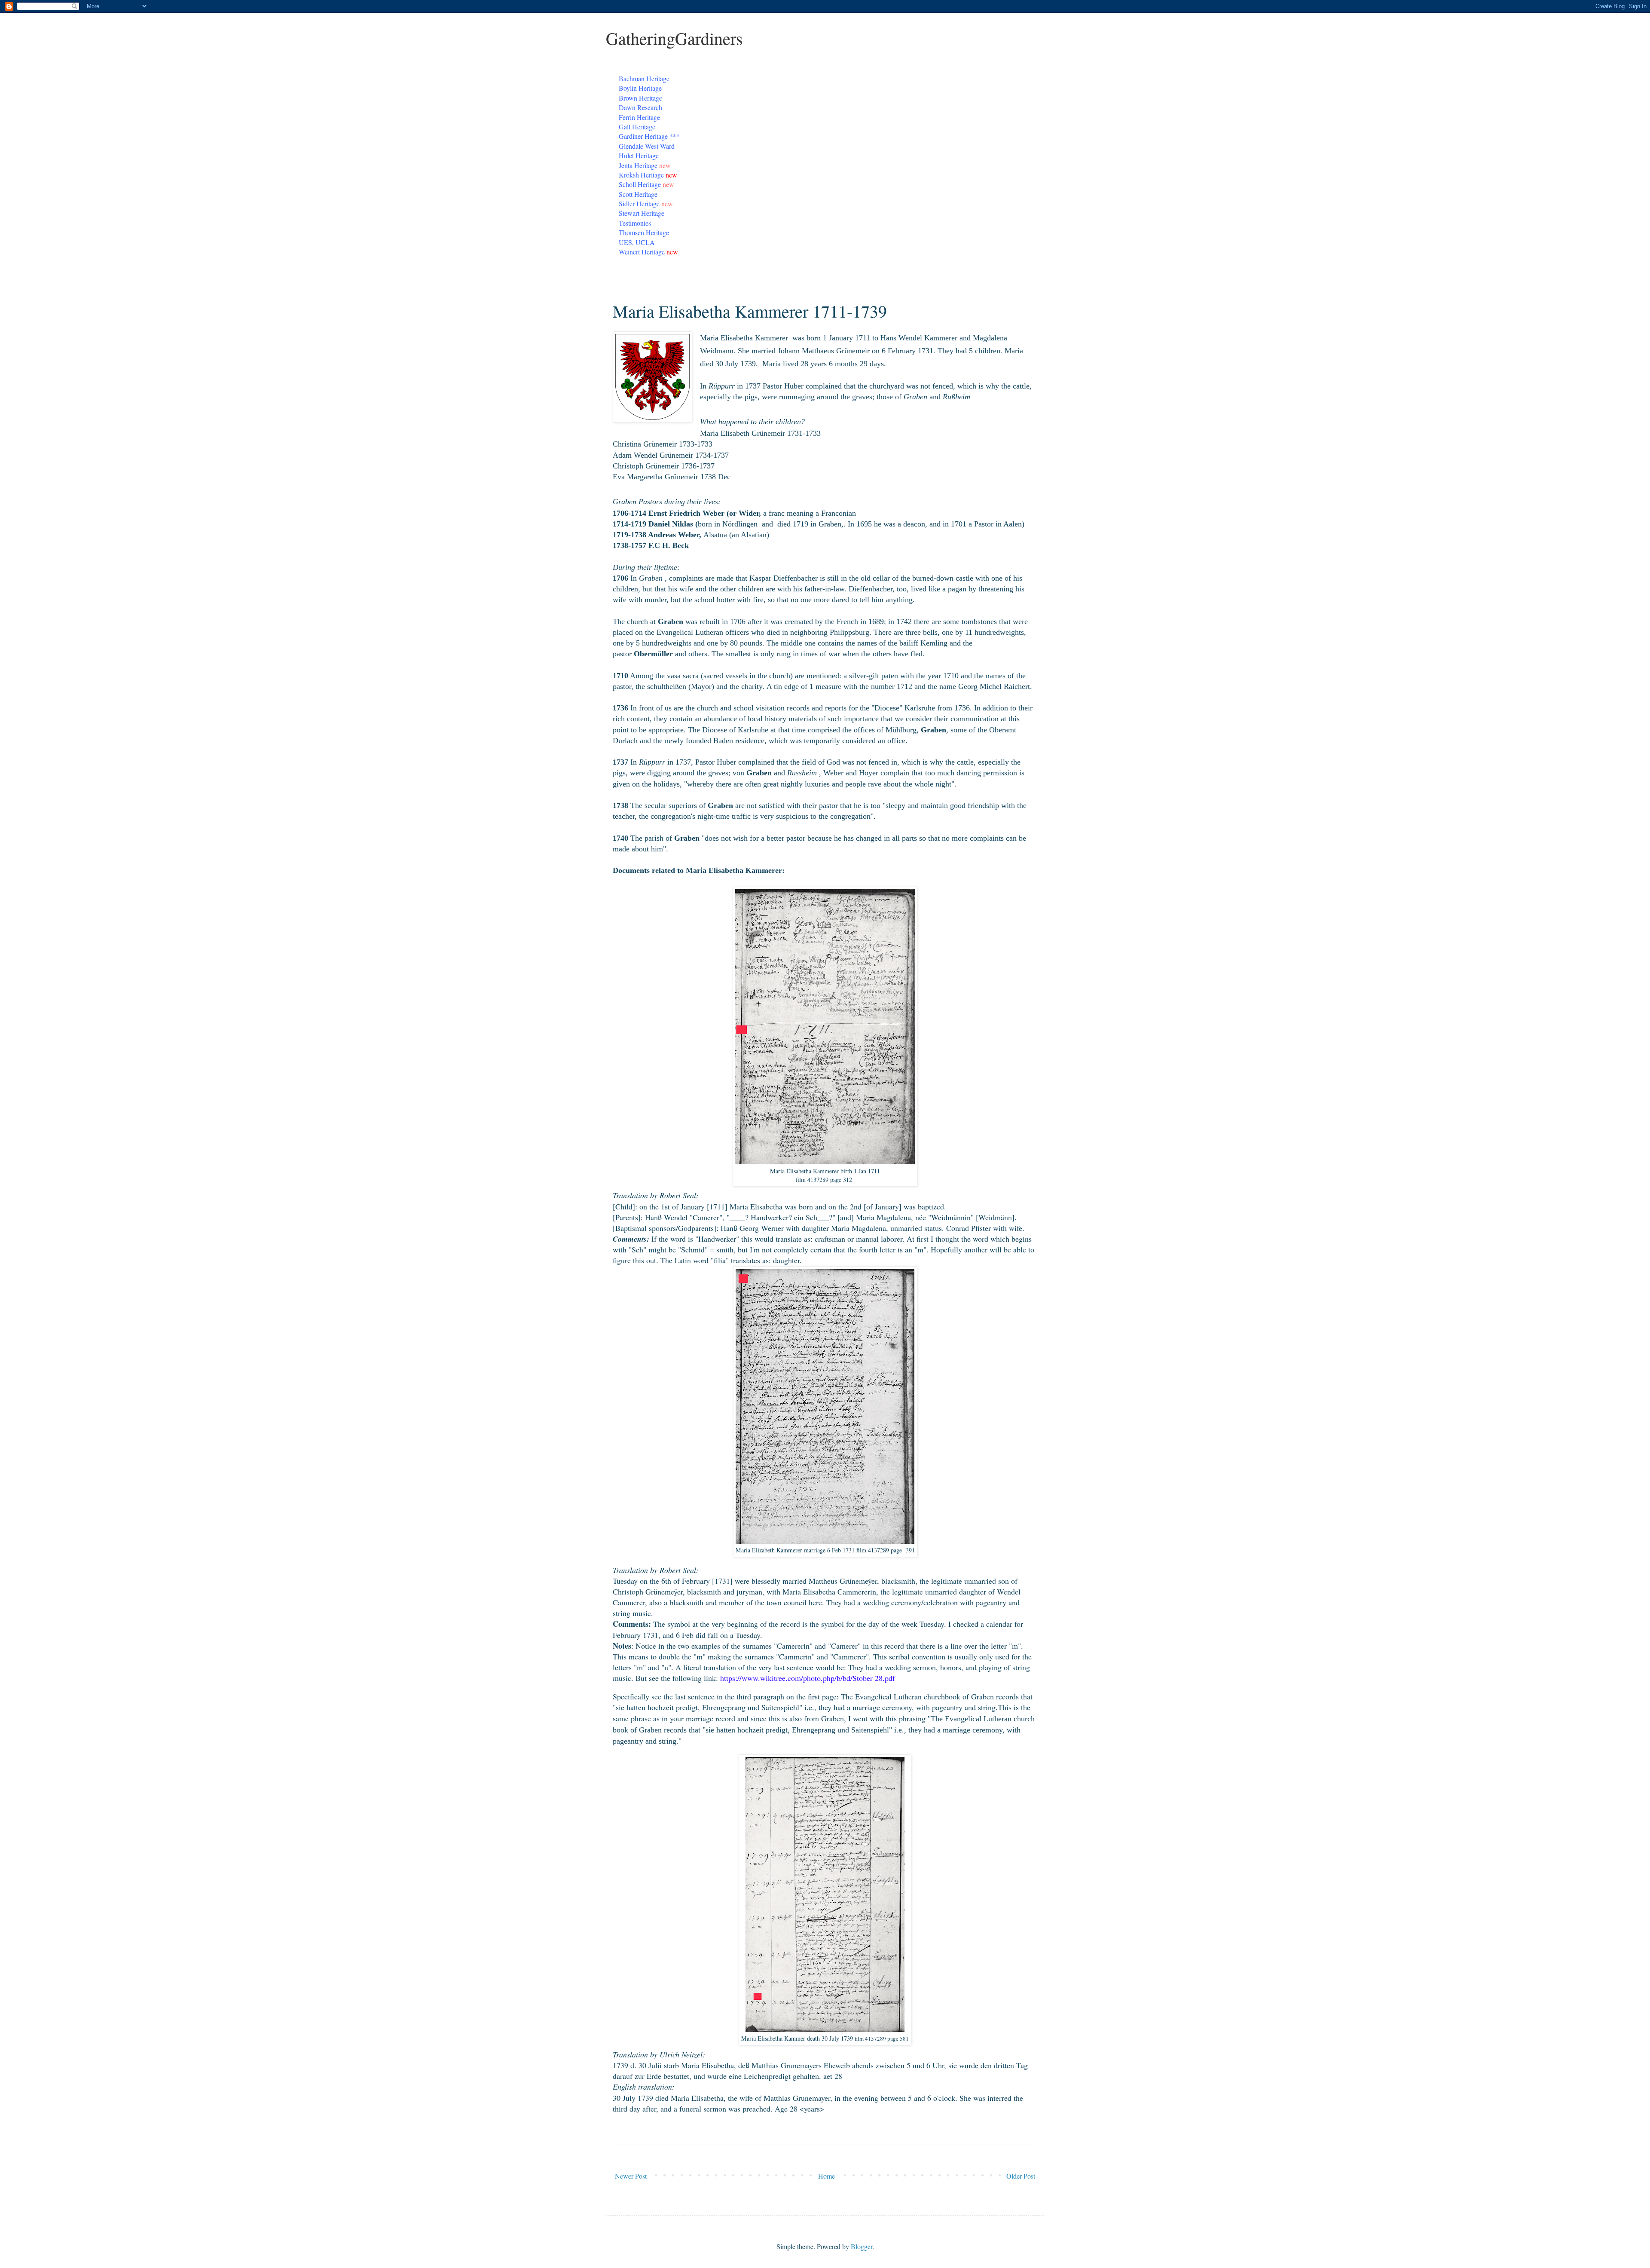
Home (827, 2176)
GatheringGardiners (674, 38)
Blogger (862, 2246)
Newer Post (631, 2176)
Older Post (1021, 2176)
